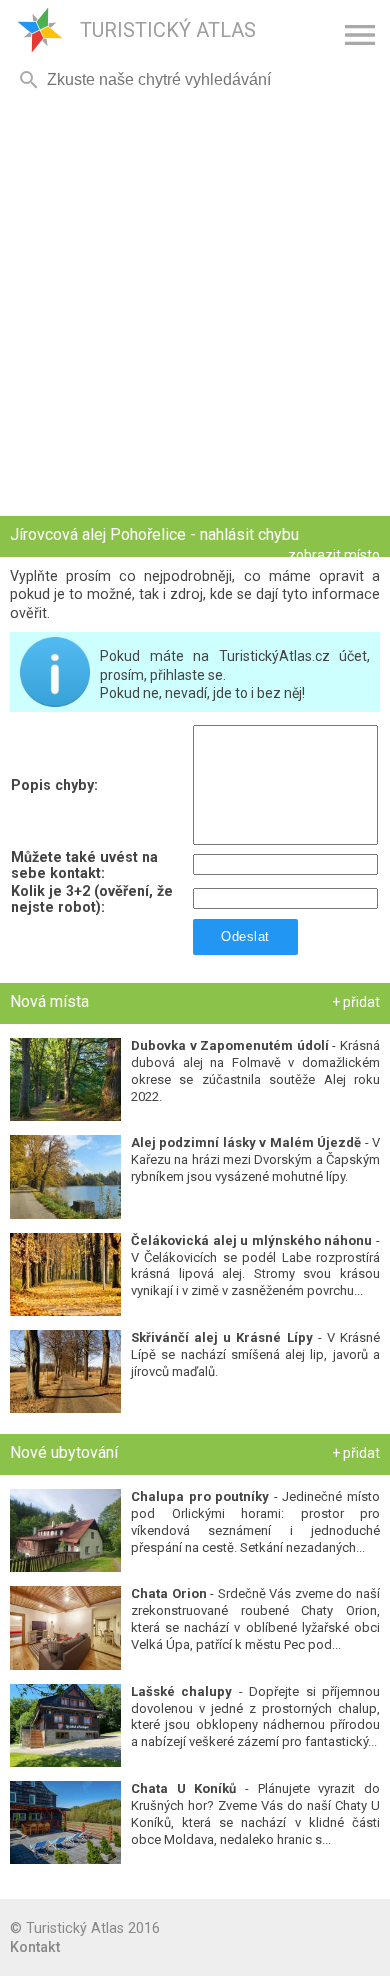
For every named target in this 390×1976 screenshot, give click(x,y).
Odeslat (245, 936)
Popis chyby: (54, 785)
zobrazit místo (334, 555)
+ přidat (356, 1002)
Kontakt (35, 1947)
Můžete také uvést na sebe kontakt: (84, 865)
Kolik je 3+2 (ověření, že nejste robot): (92, 899)
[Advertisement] (195, 305)
